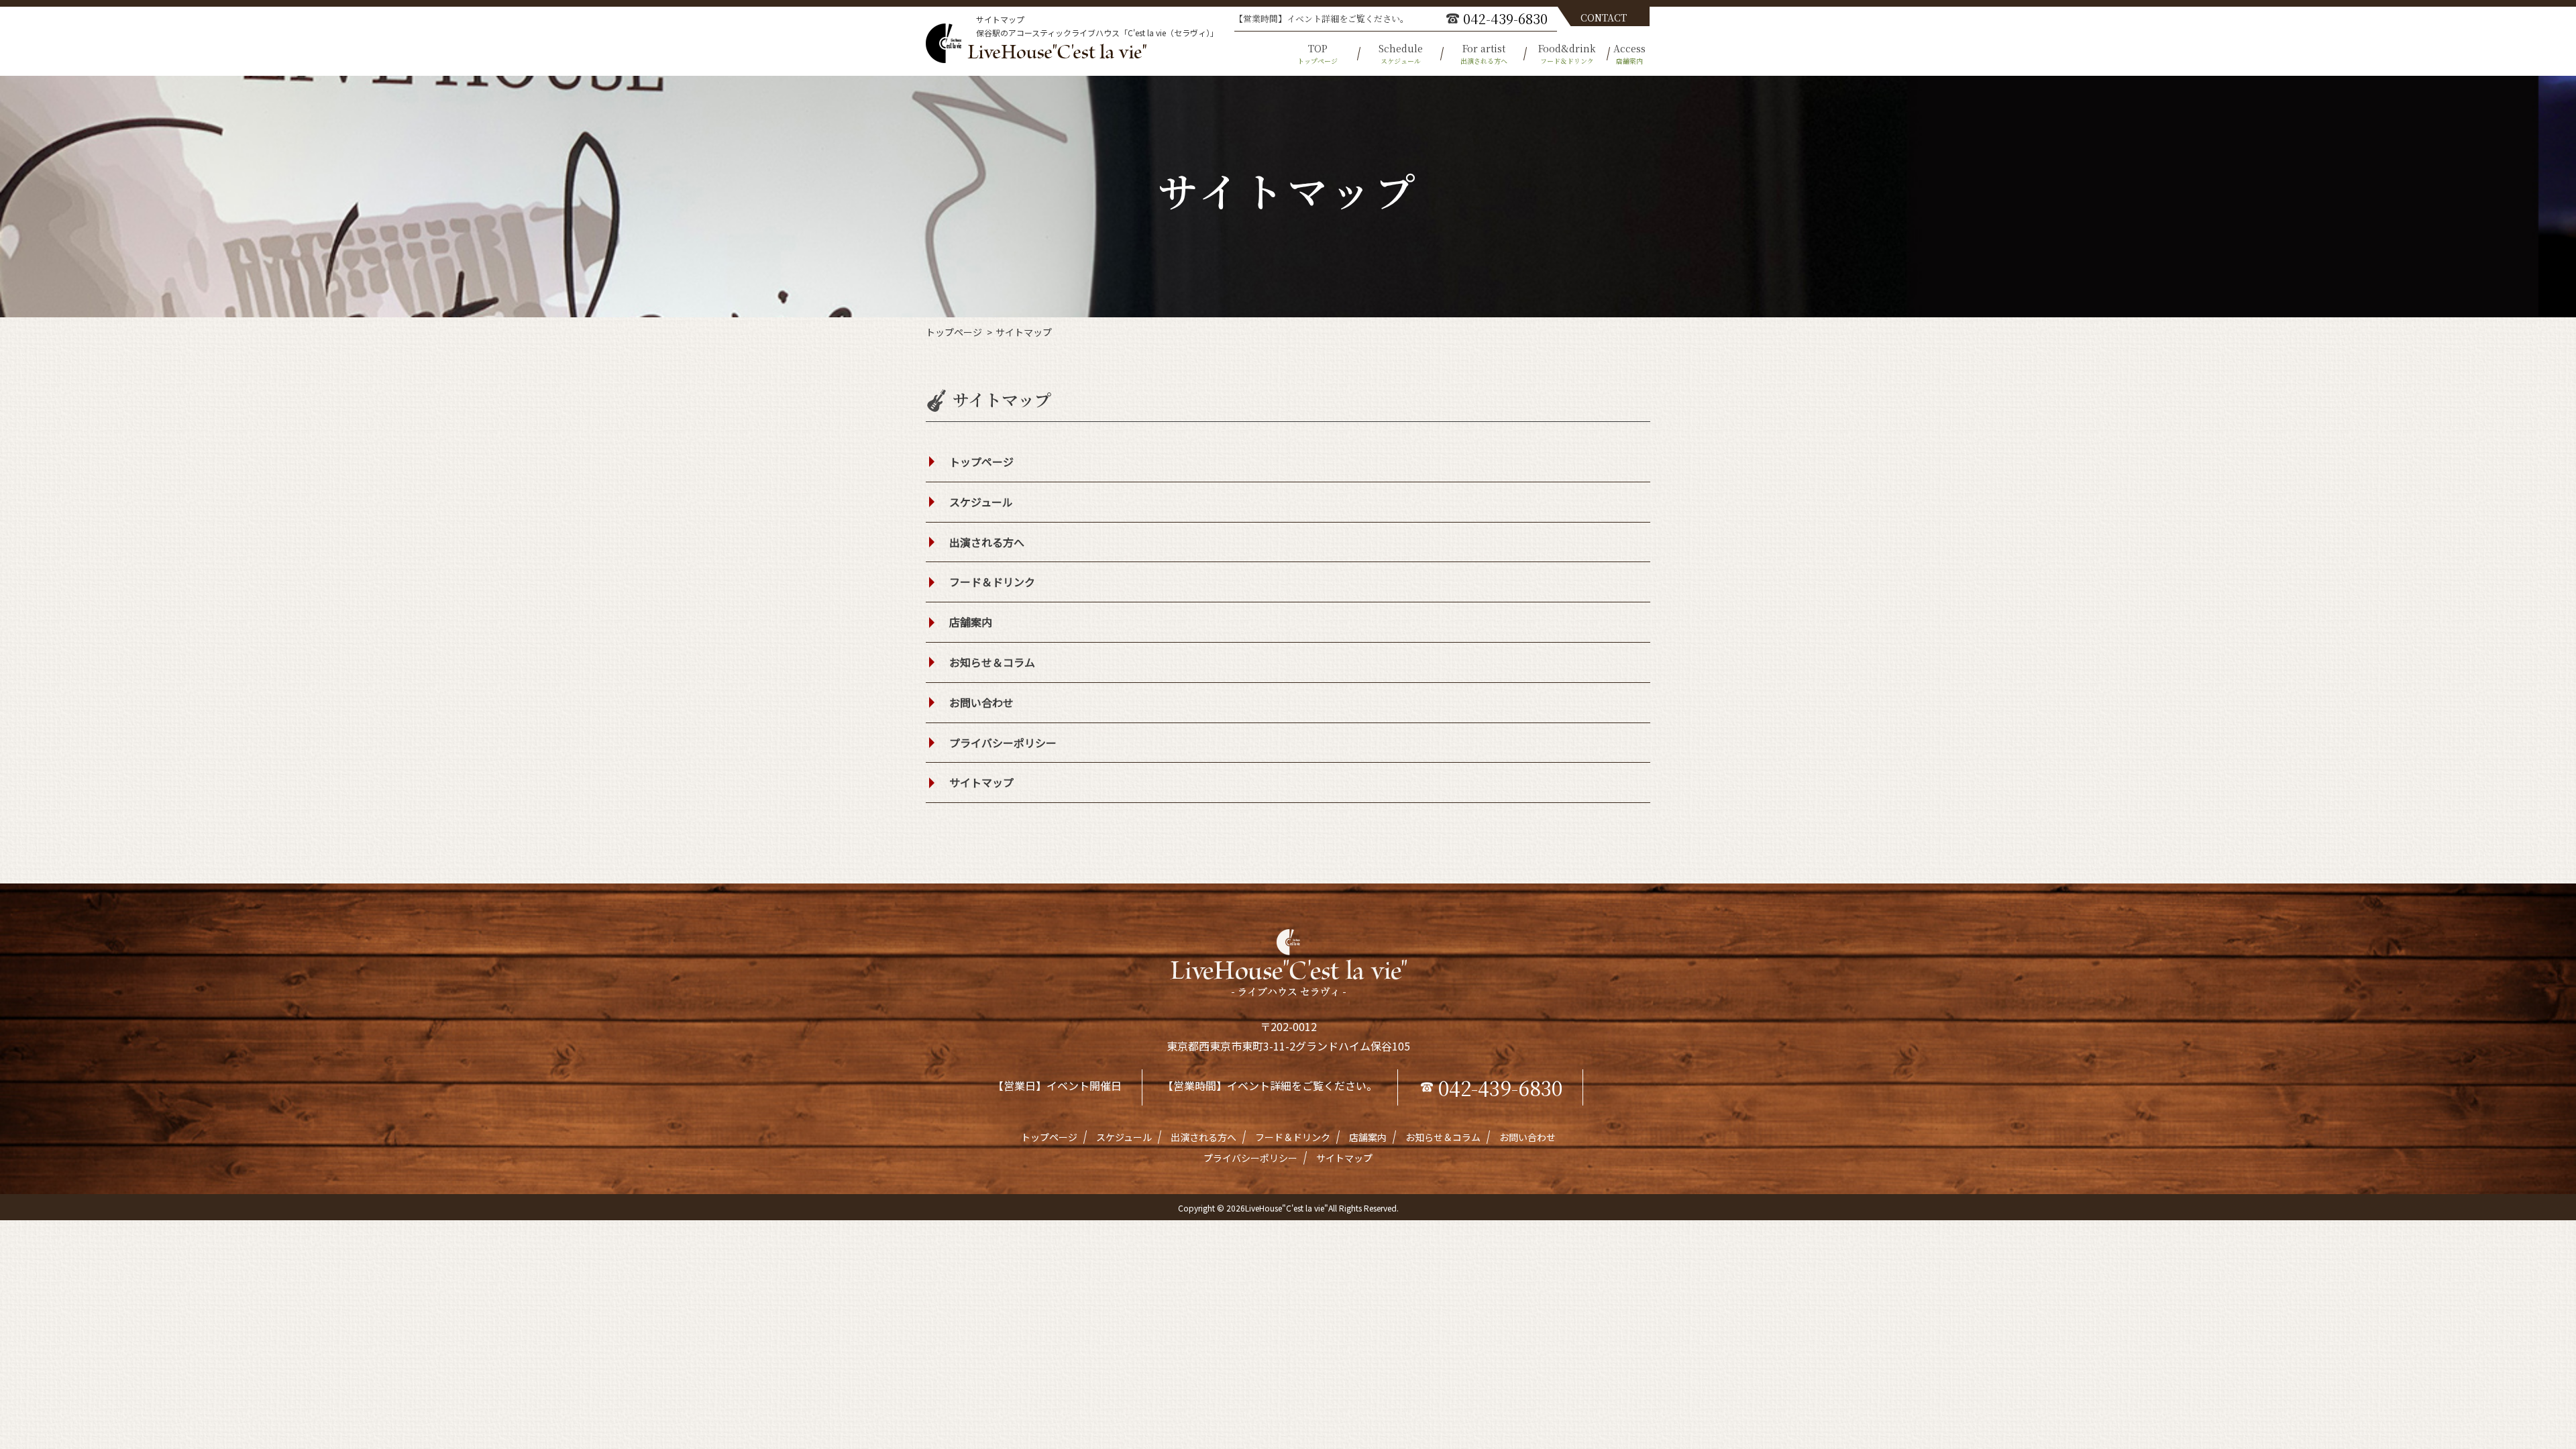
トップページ (954, 332)
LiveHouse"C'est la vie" (1287, 1208)
